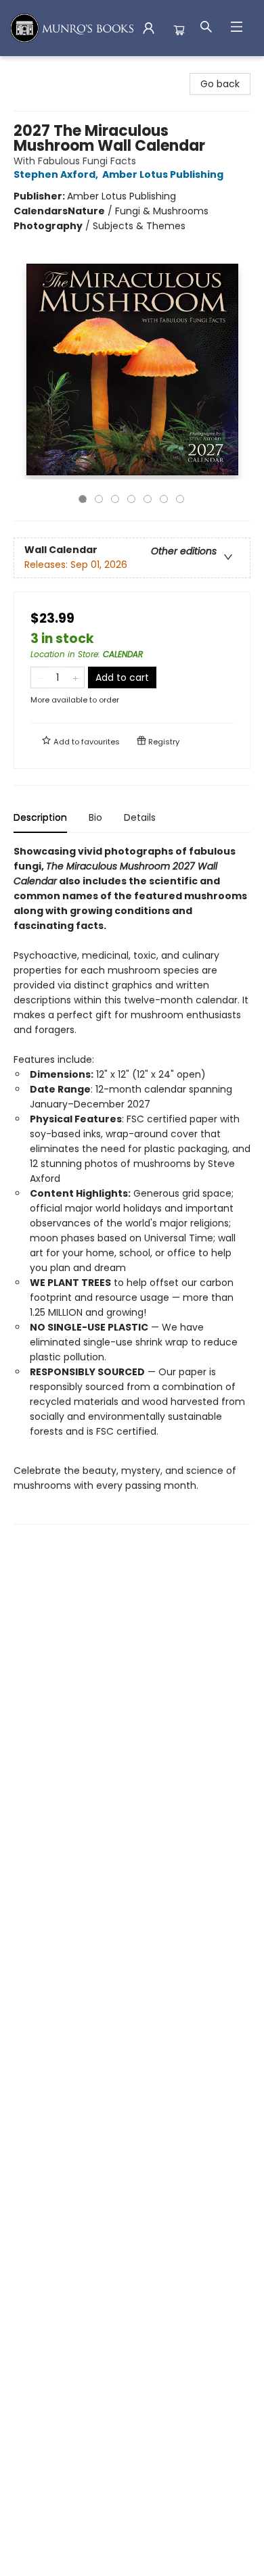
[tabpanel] (132, 1184)
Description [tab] (40, 817)
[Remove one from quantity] (40, 677)
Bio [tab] (95, 817)
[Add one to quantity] (75, 677)
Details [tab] (140, 817)
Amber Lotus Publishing (163, 174)
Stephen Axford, (57, 174)
